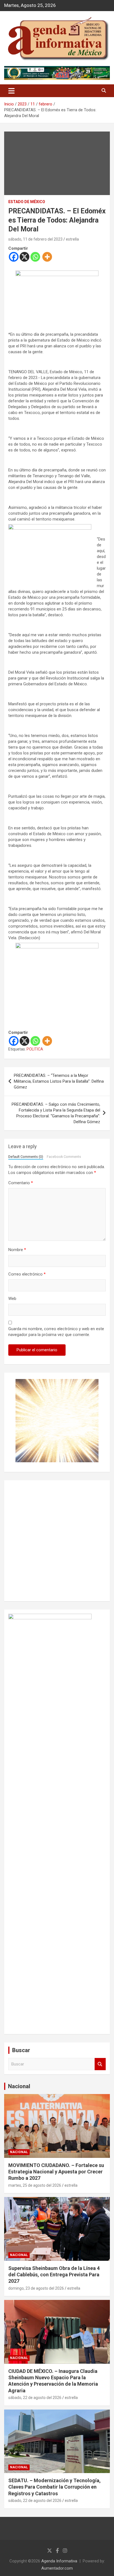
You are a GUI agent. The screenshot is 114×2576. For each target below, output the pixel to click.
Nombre (17, 1250)
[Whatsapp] (35, 257)
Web (12, 1299)
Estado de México (27, 202)
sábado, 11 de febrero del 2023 (35, 239)
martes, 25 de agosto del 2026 (35, 2185)
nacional (19, 2152)
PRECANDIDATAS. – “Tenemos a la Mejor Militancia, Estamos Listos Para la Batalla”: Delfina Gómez (59, 1081)
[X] (24, 257)
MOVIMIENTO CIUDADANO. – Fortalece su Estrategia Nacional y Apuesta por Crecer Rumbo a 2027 (56, 2172)
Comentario (21, 1183)
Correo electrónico (27, 1274)
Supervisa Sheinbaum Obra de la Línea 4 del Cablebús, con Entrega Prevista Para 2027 (54, 2275)
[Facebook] (14, 257)
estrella (72, 239)
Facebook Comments (64, 1157)
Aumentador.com (57, 2568)
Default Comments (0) (26, 1157)
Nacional (19, 2086)
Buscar (100, 2064)
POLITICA (35, 1049)
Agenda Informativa (59, 2561)
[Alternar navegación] (11, 91)
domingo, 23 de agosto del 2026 (36, 2288)
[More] (47, 257)
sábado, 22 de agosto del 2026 (35, 2398)
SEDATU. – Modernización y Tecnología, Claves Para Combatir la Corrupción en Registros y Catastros (55, 2487)
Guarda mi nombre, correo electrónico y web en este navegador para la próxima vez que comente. (56, 1332)
